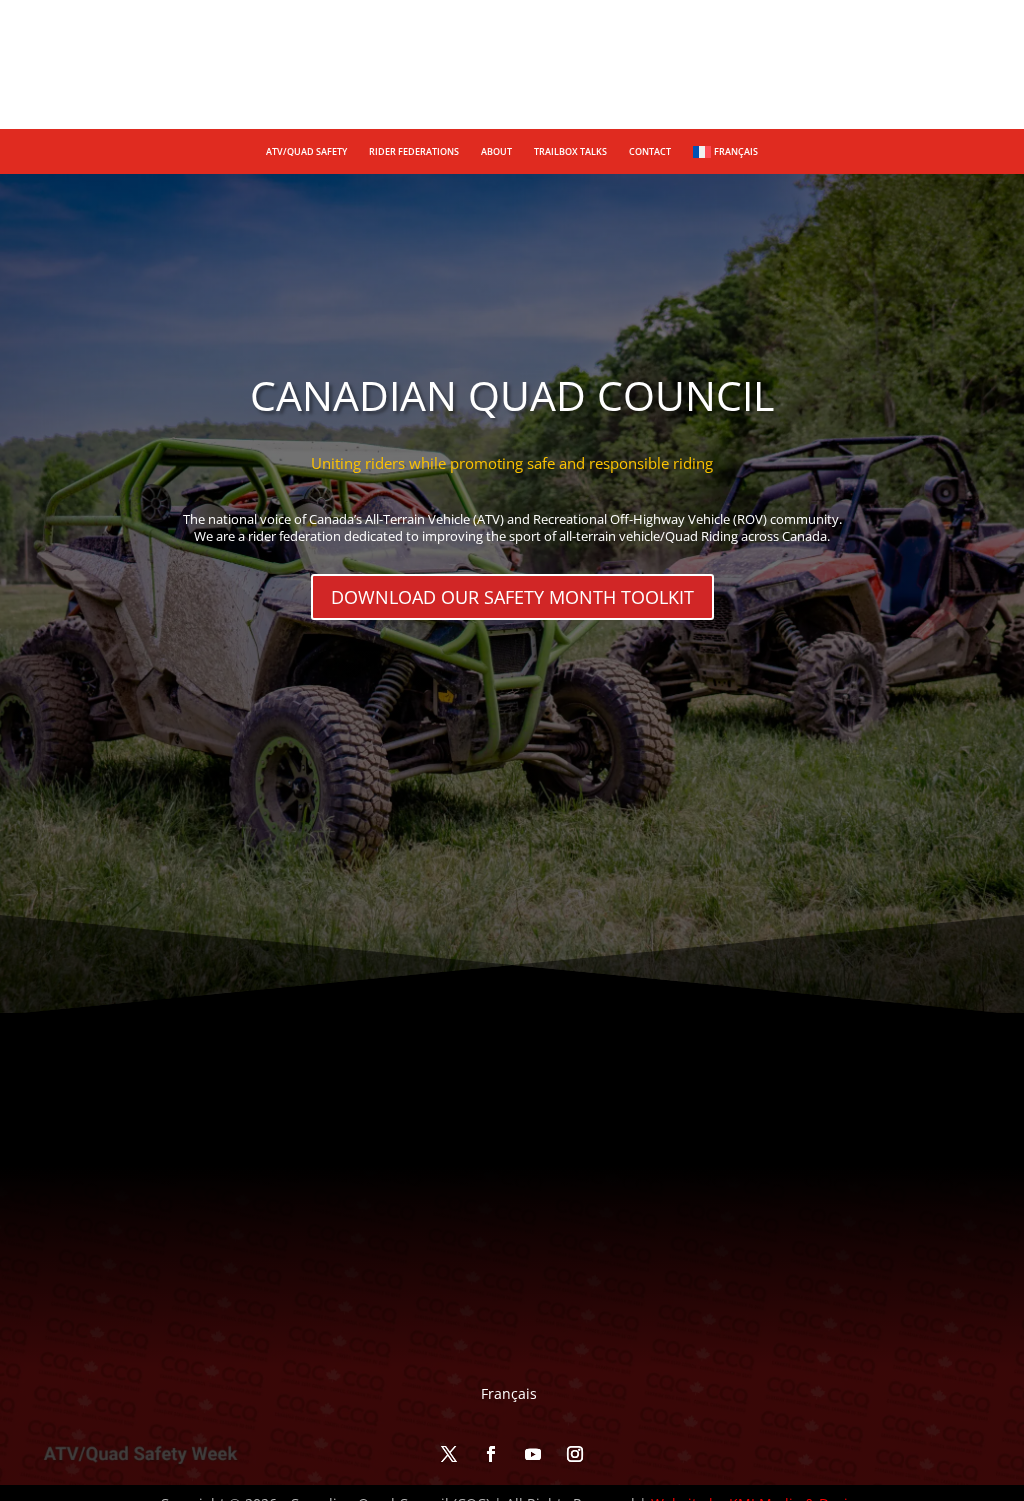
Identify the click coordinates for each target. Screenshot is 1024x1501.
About (496, 151)
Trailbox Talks (570, 151)
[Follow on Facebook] (922, 76)
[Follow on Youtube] (964, 76)
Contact (650, 151)
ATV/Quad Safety (306, 151)
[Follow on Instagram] (1006, 76)
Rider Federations (414, 151)
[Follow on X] (880, 76)
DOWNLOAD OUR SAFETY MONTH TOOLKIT (512, 597)
